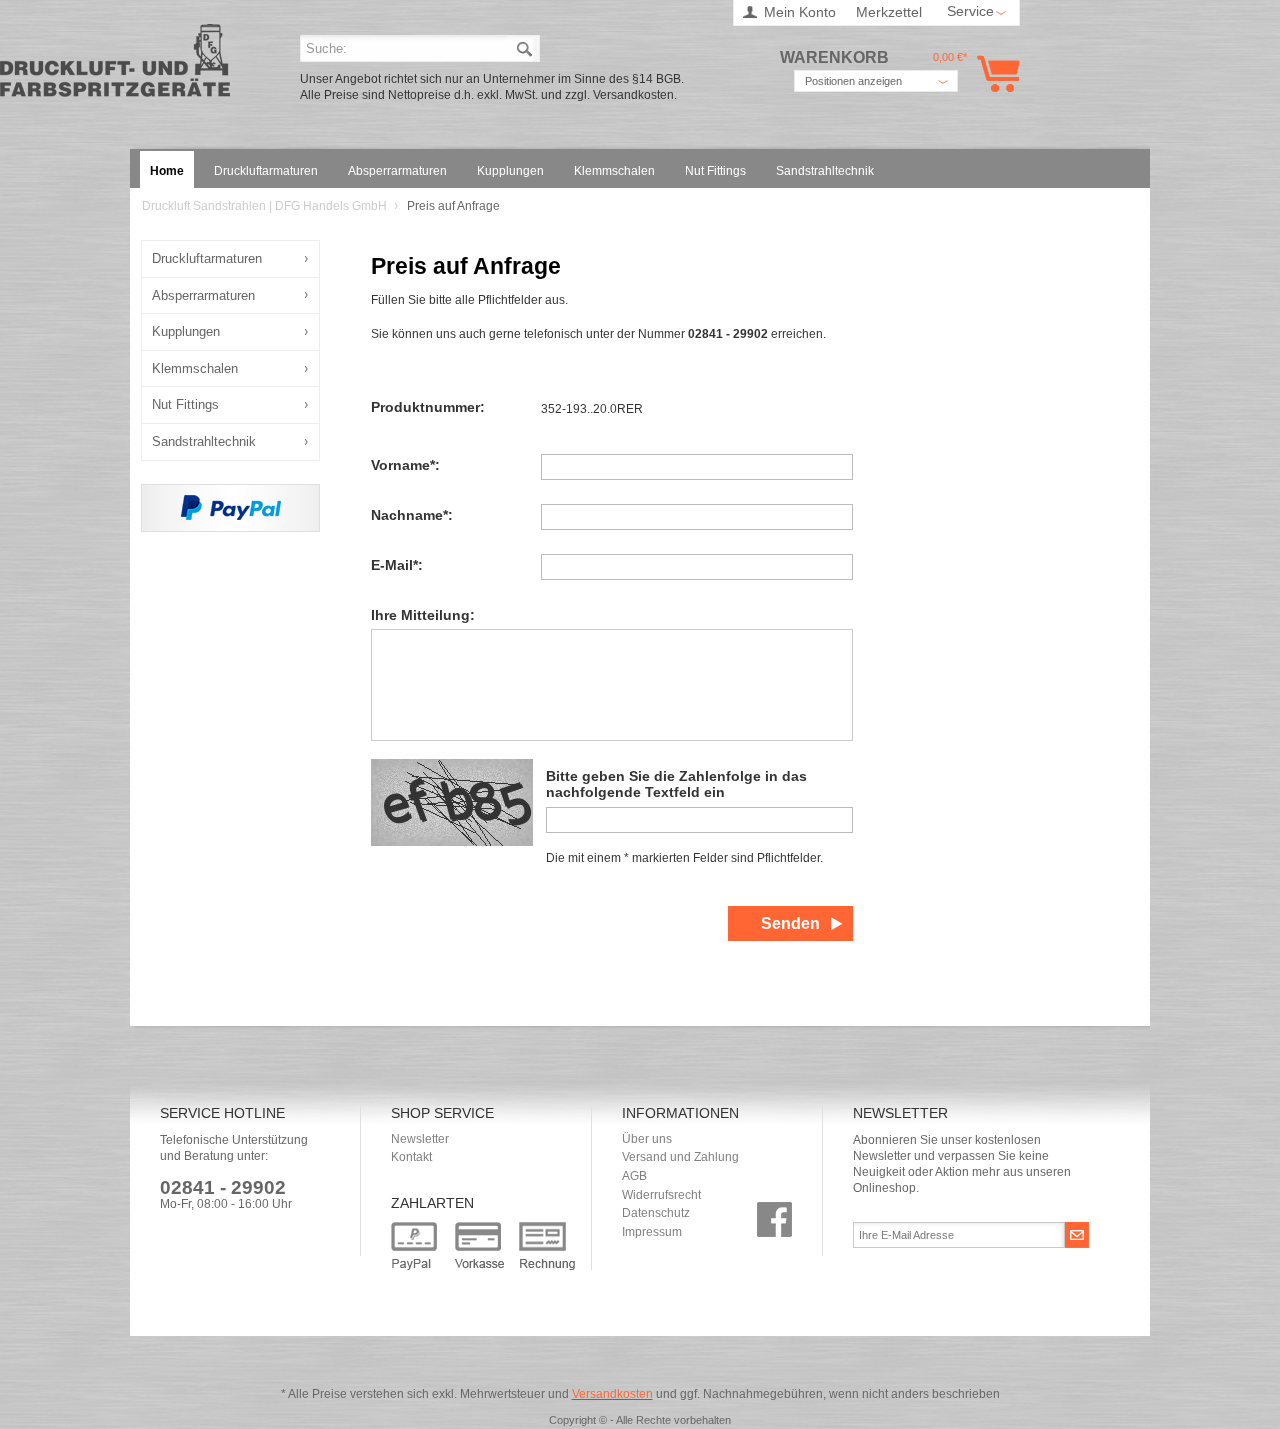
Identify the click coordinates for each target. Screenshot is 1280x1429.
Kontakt (411, 1157)
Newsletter (420, 1139)
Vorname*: (405, 465)
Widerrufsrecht (661, 1195)
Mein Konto (800, 12)
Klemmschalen (195, 368)
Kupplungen (186, 331)
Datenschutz (656, 1213)
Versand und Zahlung (680, 1157)
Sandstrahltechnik (204, 441)
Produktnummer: (428, 407)
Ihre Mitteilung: (423, 615)
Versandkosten (612, 1394)
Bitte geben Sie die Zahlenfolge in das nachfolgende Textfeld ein (676, 784)
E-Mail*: (397, 565)
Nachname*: (412, 515)
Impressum (652, 1232)
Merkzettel (889, 12)
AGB (634, 1176)
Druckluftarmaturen (207, 258)
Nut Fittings (185, 404)
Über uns (647, 1139)
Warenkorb (994, 73)
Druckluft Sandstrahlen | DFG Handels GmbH (115, 66)
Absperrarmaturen (203, 295)
